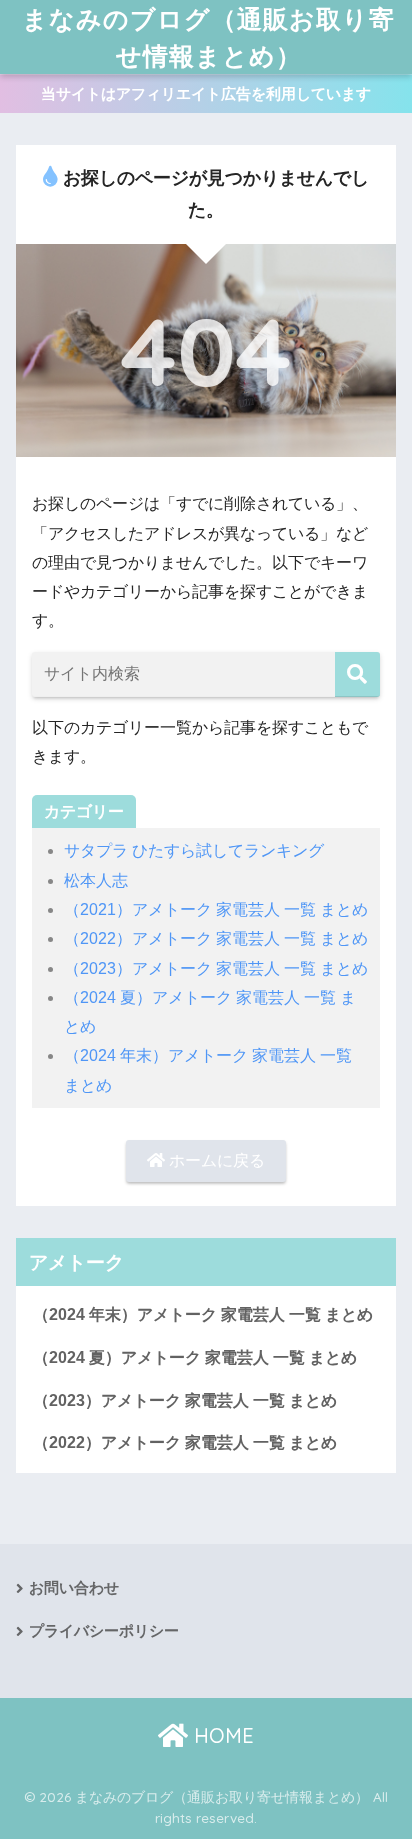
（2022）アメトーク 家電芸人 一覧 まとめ (216, 938)
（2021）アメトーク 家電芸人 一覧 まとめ (216, 909)
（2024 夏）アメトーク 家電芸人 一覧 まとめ (195, 1357)
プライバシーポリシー (104, 1631)
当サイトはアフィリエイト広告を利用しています (206, 93)
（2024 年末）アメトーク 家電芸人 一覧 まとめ (203, 1314)
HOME (221, 1735)
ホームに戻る (215, 1160)
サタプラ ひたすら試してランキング (194, 850)
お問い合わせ (74, 1588)
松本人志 (96, 880)
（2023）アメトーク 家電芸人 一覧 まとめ (216, 968)
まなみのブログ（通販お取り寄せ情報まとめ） (208, 37)
